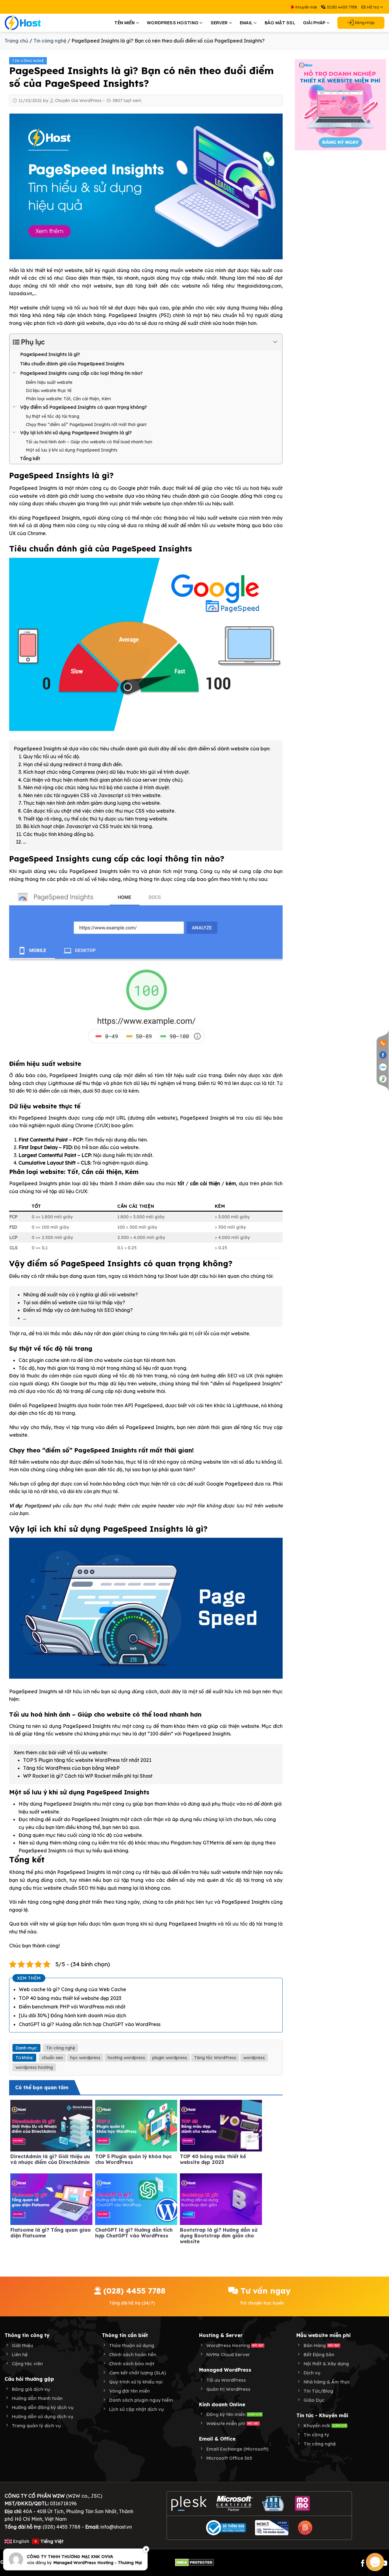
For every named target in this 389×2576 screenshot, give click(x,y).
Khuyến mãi (306, 7)
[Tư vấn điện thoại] (383, 1043)
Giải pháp (314, 23)
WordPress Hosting (173, 23)
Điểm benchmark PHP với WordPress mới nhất (72, 2007)
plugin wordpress (170, 2058)
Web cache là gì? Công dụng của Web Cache (72, 1989)
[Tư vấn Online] (383, 1079)
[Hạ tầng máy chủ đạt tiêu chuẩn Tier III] (274, 2503)
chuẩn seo (52, 2058)
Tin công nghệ (50, 41)
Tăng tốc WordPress (215, 2058)
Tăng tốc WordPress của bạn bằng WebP (71, 1768)
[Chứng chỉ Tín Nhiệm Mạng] (272, 2528)
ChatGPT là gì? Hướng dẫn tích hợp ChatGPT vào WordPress (90, 2024)
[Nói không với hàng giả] (305, 2528)
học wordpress (85, 2058)
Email (246, 23)
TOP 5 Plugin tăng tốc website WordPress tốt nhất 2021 (87, 1760)
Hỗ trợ (373, 7)
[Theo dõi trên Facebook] (363, 2564)
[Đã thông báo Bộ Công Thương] (226, 2528)
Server (219, 23)
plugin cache (44, 1360)
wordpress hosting (34, 2067)
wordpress (254, 2058)
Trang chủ (16, 41)
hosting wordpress (126, 2058)
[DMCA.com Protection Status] (194, 2562)
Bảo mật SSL (280, 23)
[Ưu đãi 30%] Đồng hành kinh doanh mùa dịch (72, 2015)
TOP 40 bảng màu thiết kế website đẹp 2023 (70, 1998)
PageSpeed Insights (133, 315)
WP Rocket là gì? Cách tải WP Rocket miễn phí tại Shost (88, 1776)
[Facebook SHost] (383, 1055)
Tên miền (124, 23)
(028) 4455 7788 (342, 7)
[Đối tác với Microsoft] (234, 2503)
